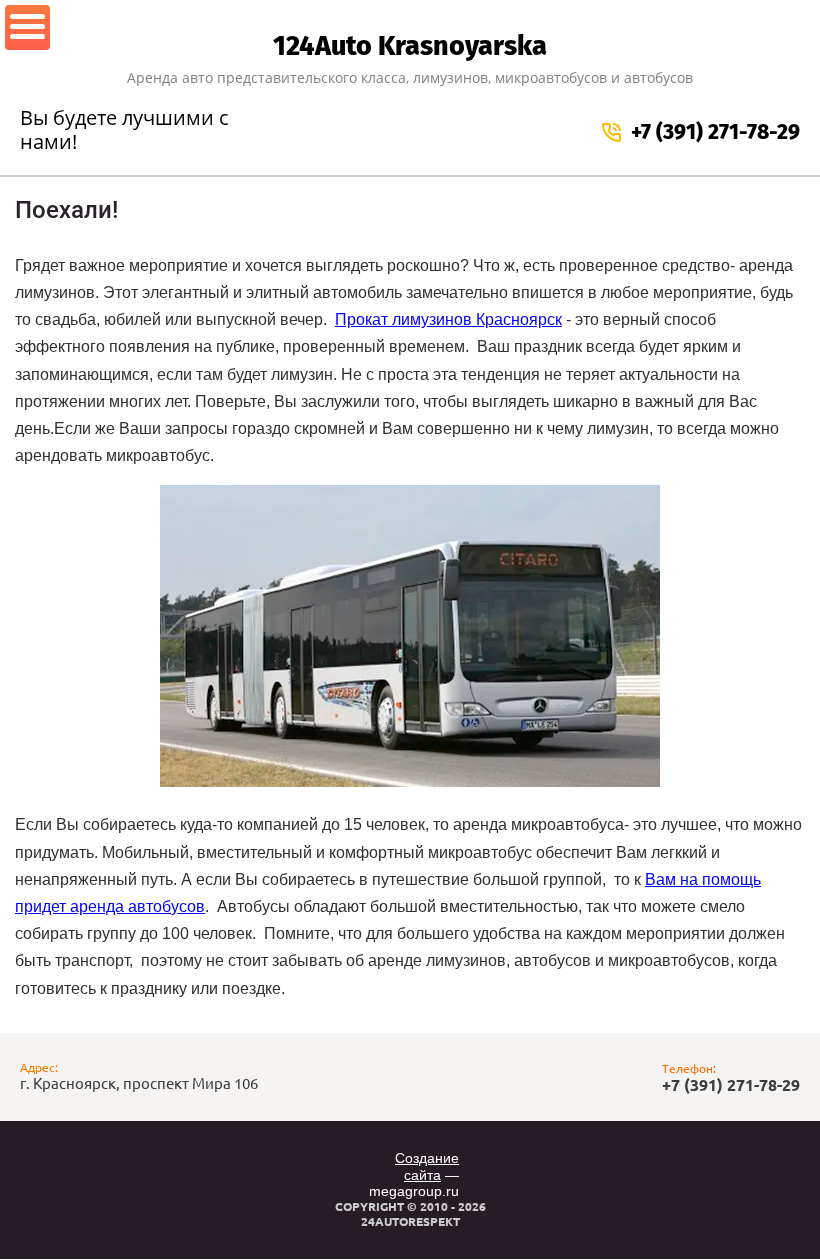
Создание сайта (427, 1166)
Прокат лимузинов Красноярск (448, 319)
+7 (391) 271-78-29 (715, 132)
